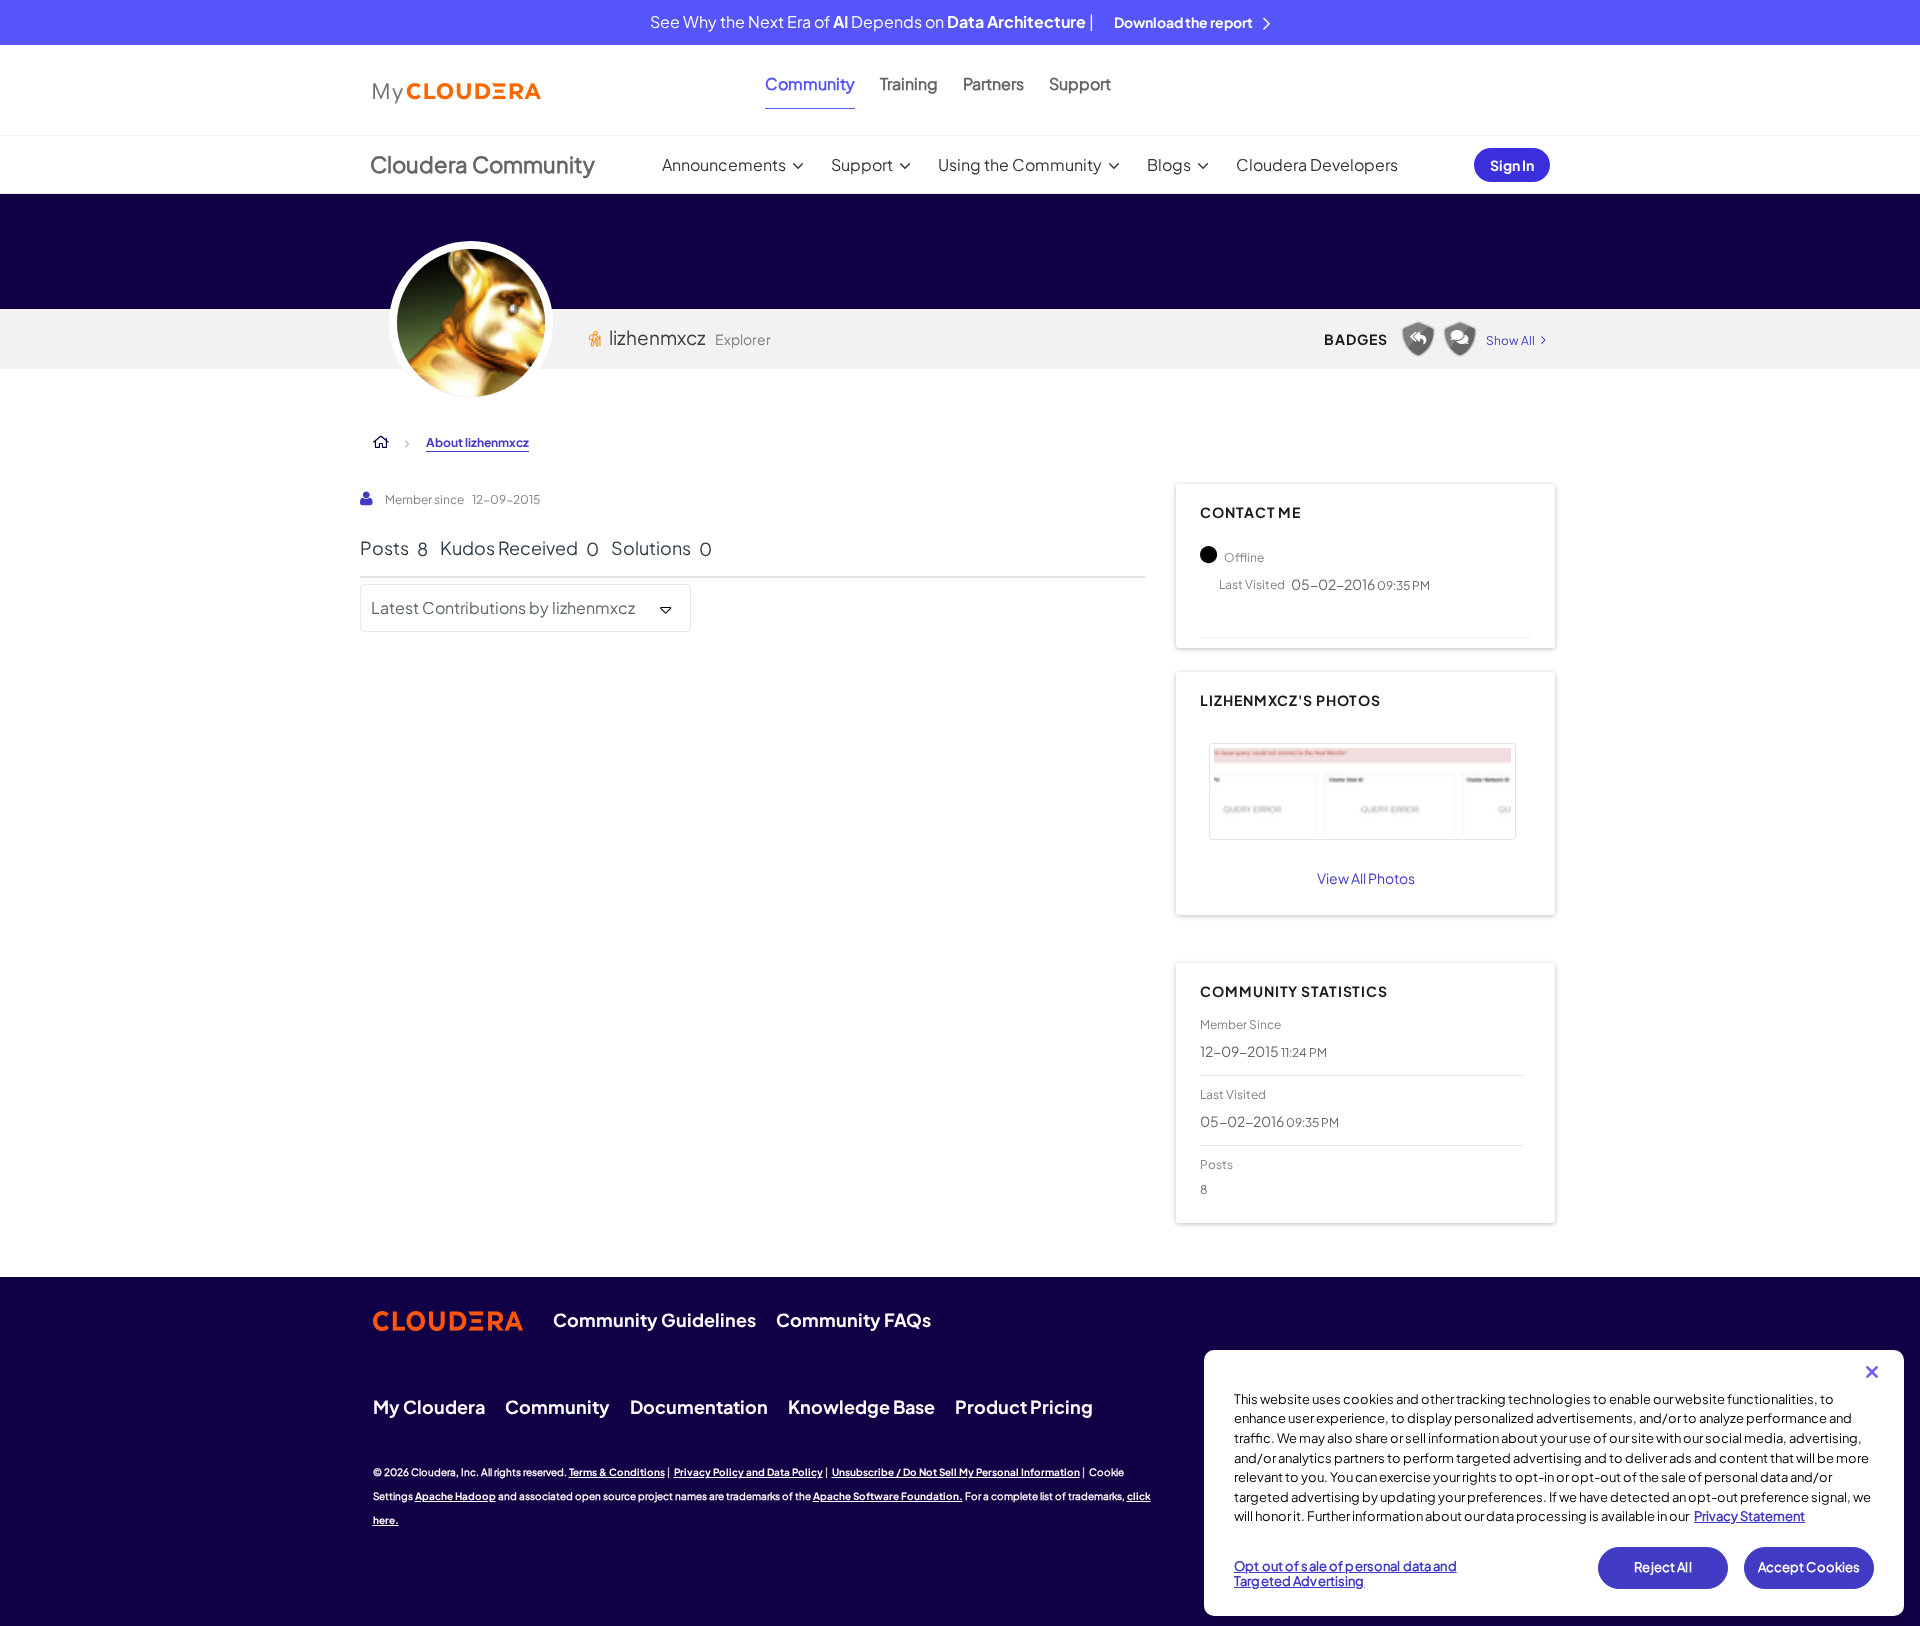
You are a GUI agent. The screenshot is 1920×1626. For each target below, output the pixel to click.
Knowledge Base (861, 1406)
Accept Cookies (1809, 1567)
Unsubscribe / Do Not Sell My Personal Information (956, 1472)
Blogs (1169, 164)
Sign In (1512, 165)
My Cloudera (429, 1406)
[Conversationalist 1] (1460, 339)
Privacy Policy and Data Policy (748, 1472)
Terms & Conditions (617, 1472)
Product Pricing (1024, 1406)
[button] (1362, 791)
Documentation (699, 1406)
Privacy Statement (1749, 1516)
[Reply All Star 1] (1418, 339)
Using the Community (1020, 164)
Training (909, 83)
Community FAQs (853, 1319)
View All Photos (1366, 878)
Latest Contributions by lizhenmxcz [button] (503, 607)
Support (1080, 83)
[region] (1554, 1483)
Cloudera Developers (1317, 164)
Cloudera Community (482, 164)
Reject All (1662, 1567)
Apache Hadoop (455, 1496)
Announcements (724, 164)
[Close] (1872, 1372)
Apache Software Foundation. (888, 1496)
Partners (993, 83)
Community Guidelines (654, 1319)
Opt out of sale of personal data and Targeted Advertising (1345, 1574)
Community (810, 83)
